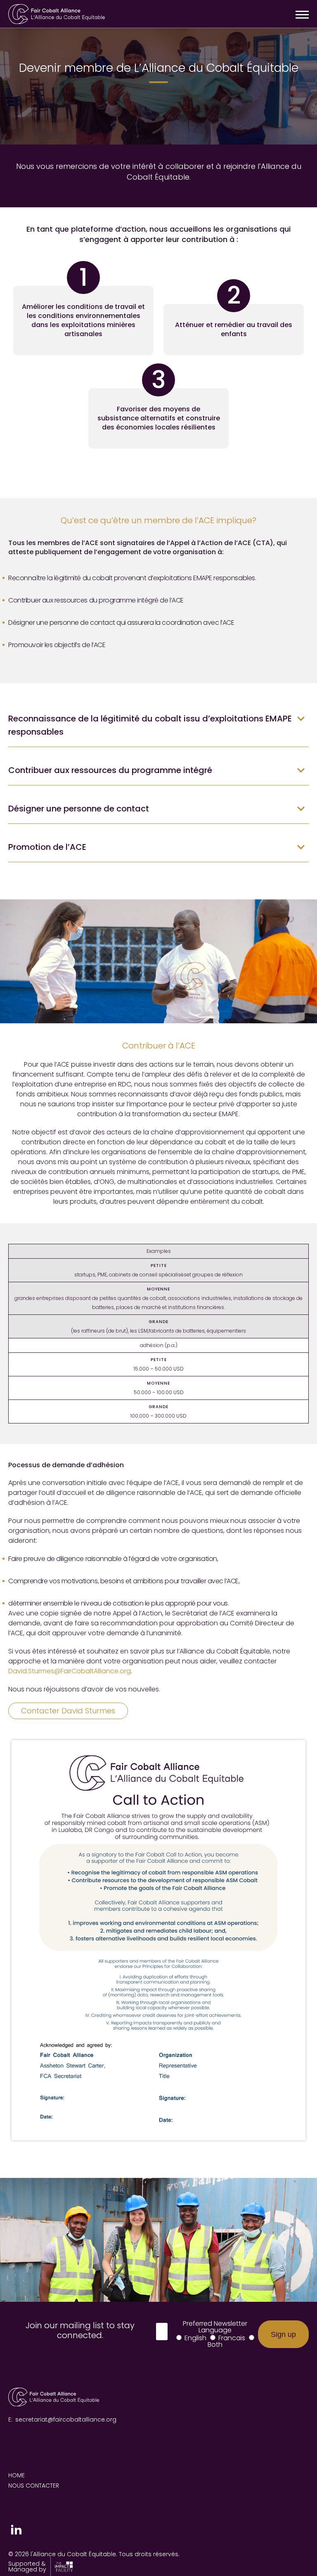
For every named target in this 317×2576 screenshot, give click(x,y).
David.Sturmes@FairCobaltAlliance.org (70, 1671)
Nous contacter (34, 2486)
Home (17, 2475)
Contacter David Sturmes (68, 1711)
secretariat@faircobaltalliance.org (66, 2419)
